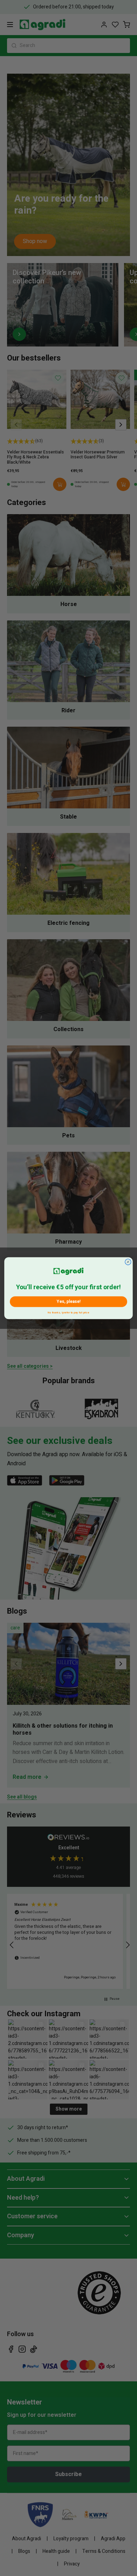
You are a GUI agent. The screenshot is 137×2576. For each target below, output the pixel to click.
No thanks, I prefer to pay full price (68, 1311)
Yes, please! (68, 1302)
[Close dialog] (128, 1262)
